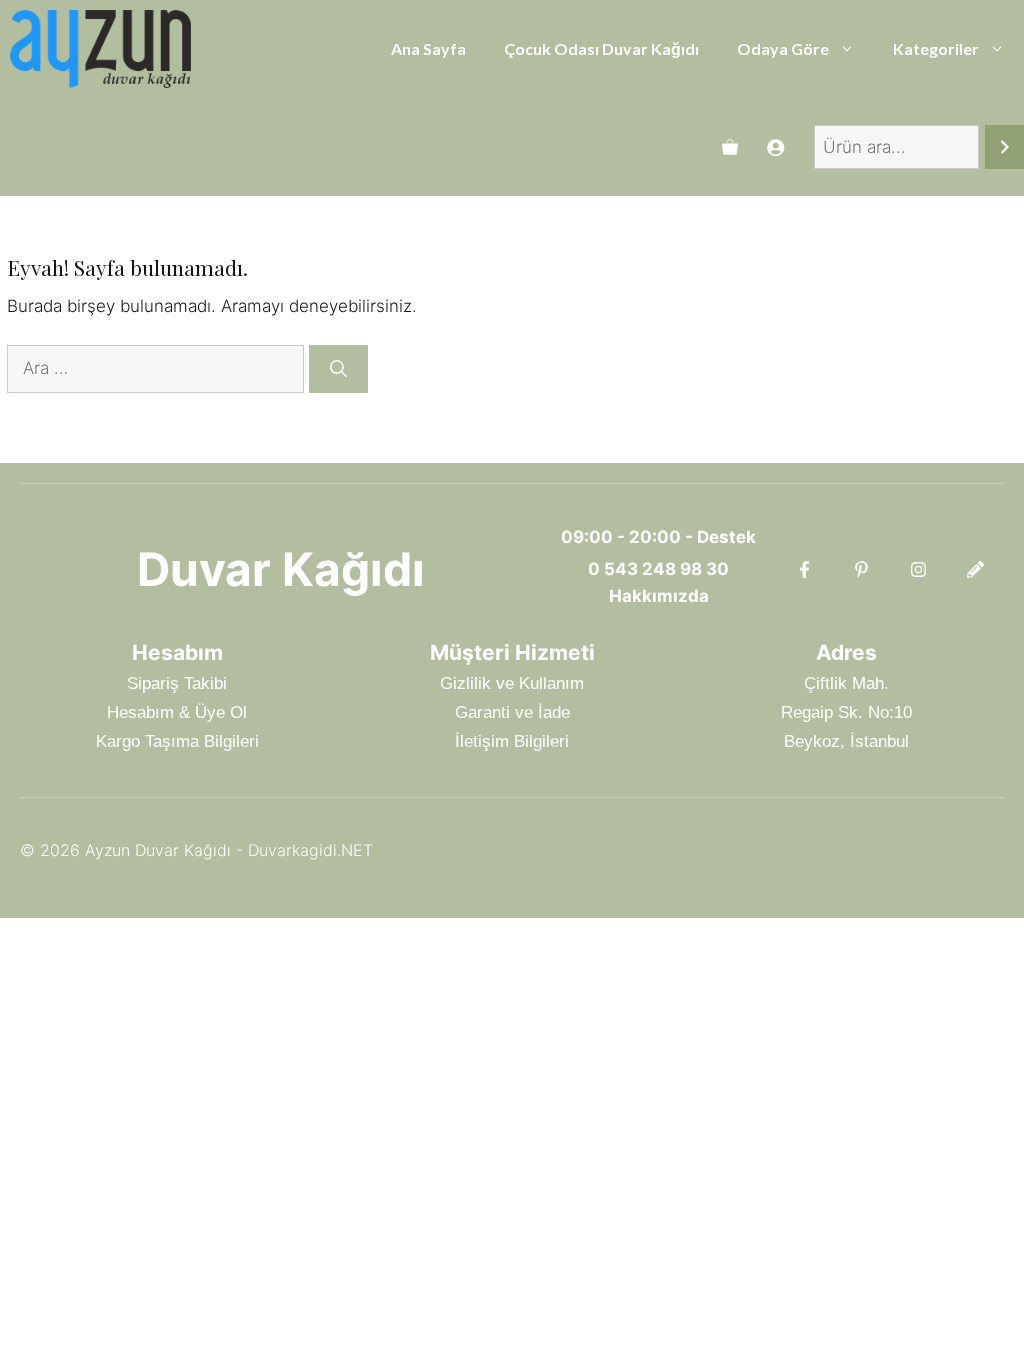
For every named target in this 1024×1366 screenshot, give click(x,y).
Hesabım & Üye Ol (177, 712)
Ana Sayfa (428, 48)
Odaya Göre (783, 48)
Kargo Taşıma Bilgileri (177, 741)
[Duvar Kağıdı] (100, 49)
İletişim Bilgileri (512, 741)
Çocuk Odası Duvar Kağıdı (601, 48)
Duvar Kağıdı (281, 569)
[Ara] (1004, 147)
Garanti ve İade (512, 712)
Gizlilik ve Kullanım (512, 683)
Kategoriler (936, 48)
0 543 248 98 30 (658, 569)
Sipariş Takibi (177, 683)
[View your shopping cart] (730, 147)
